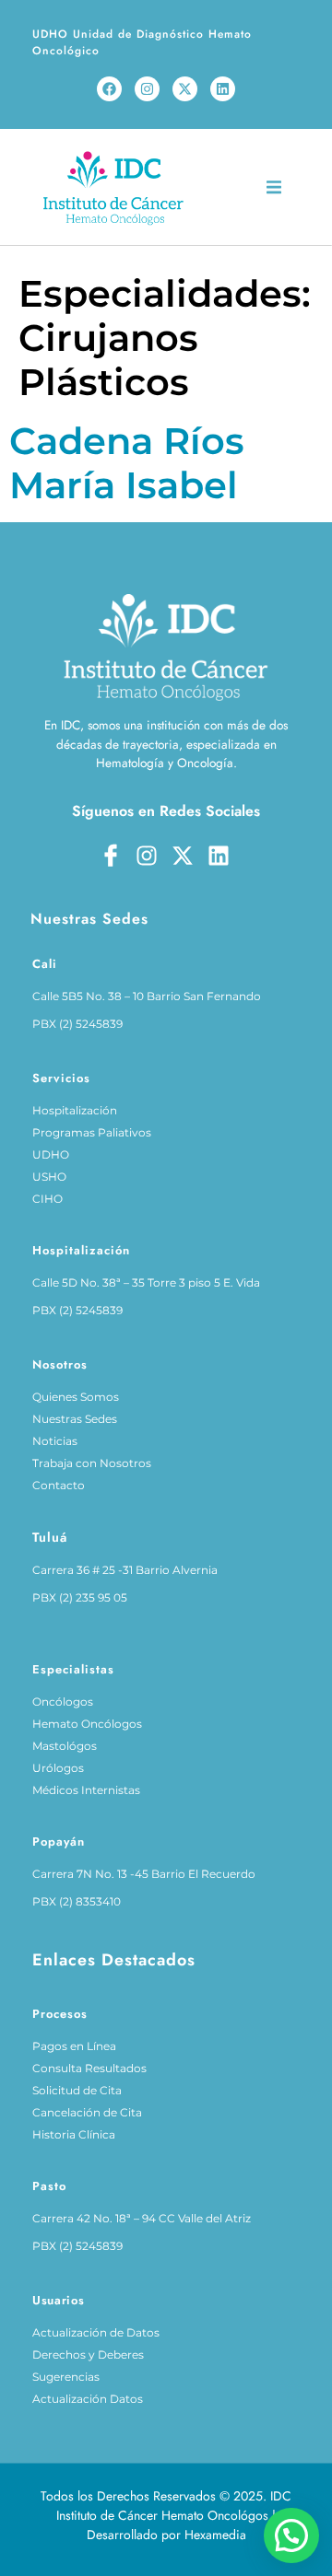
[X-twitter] (185, 89)
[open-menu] (274, 190)
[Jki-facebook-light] (111, 856)
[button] (291, 2535)
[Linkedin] (223, 89)
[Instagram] (147, 89)
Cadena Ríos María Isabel (127, 463)
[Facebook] (109, 89)
